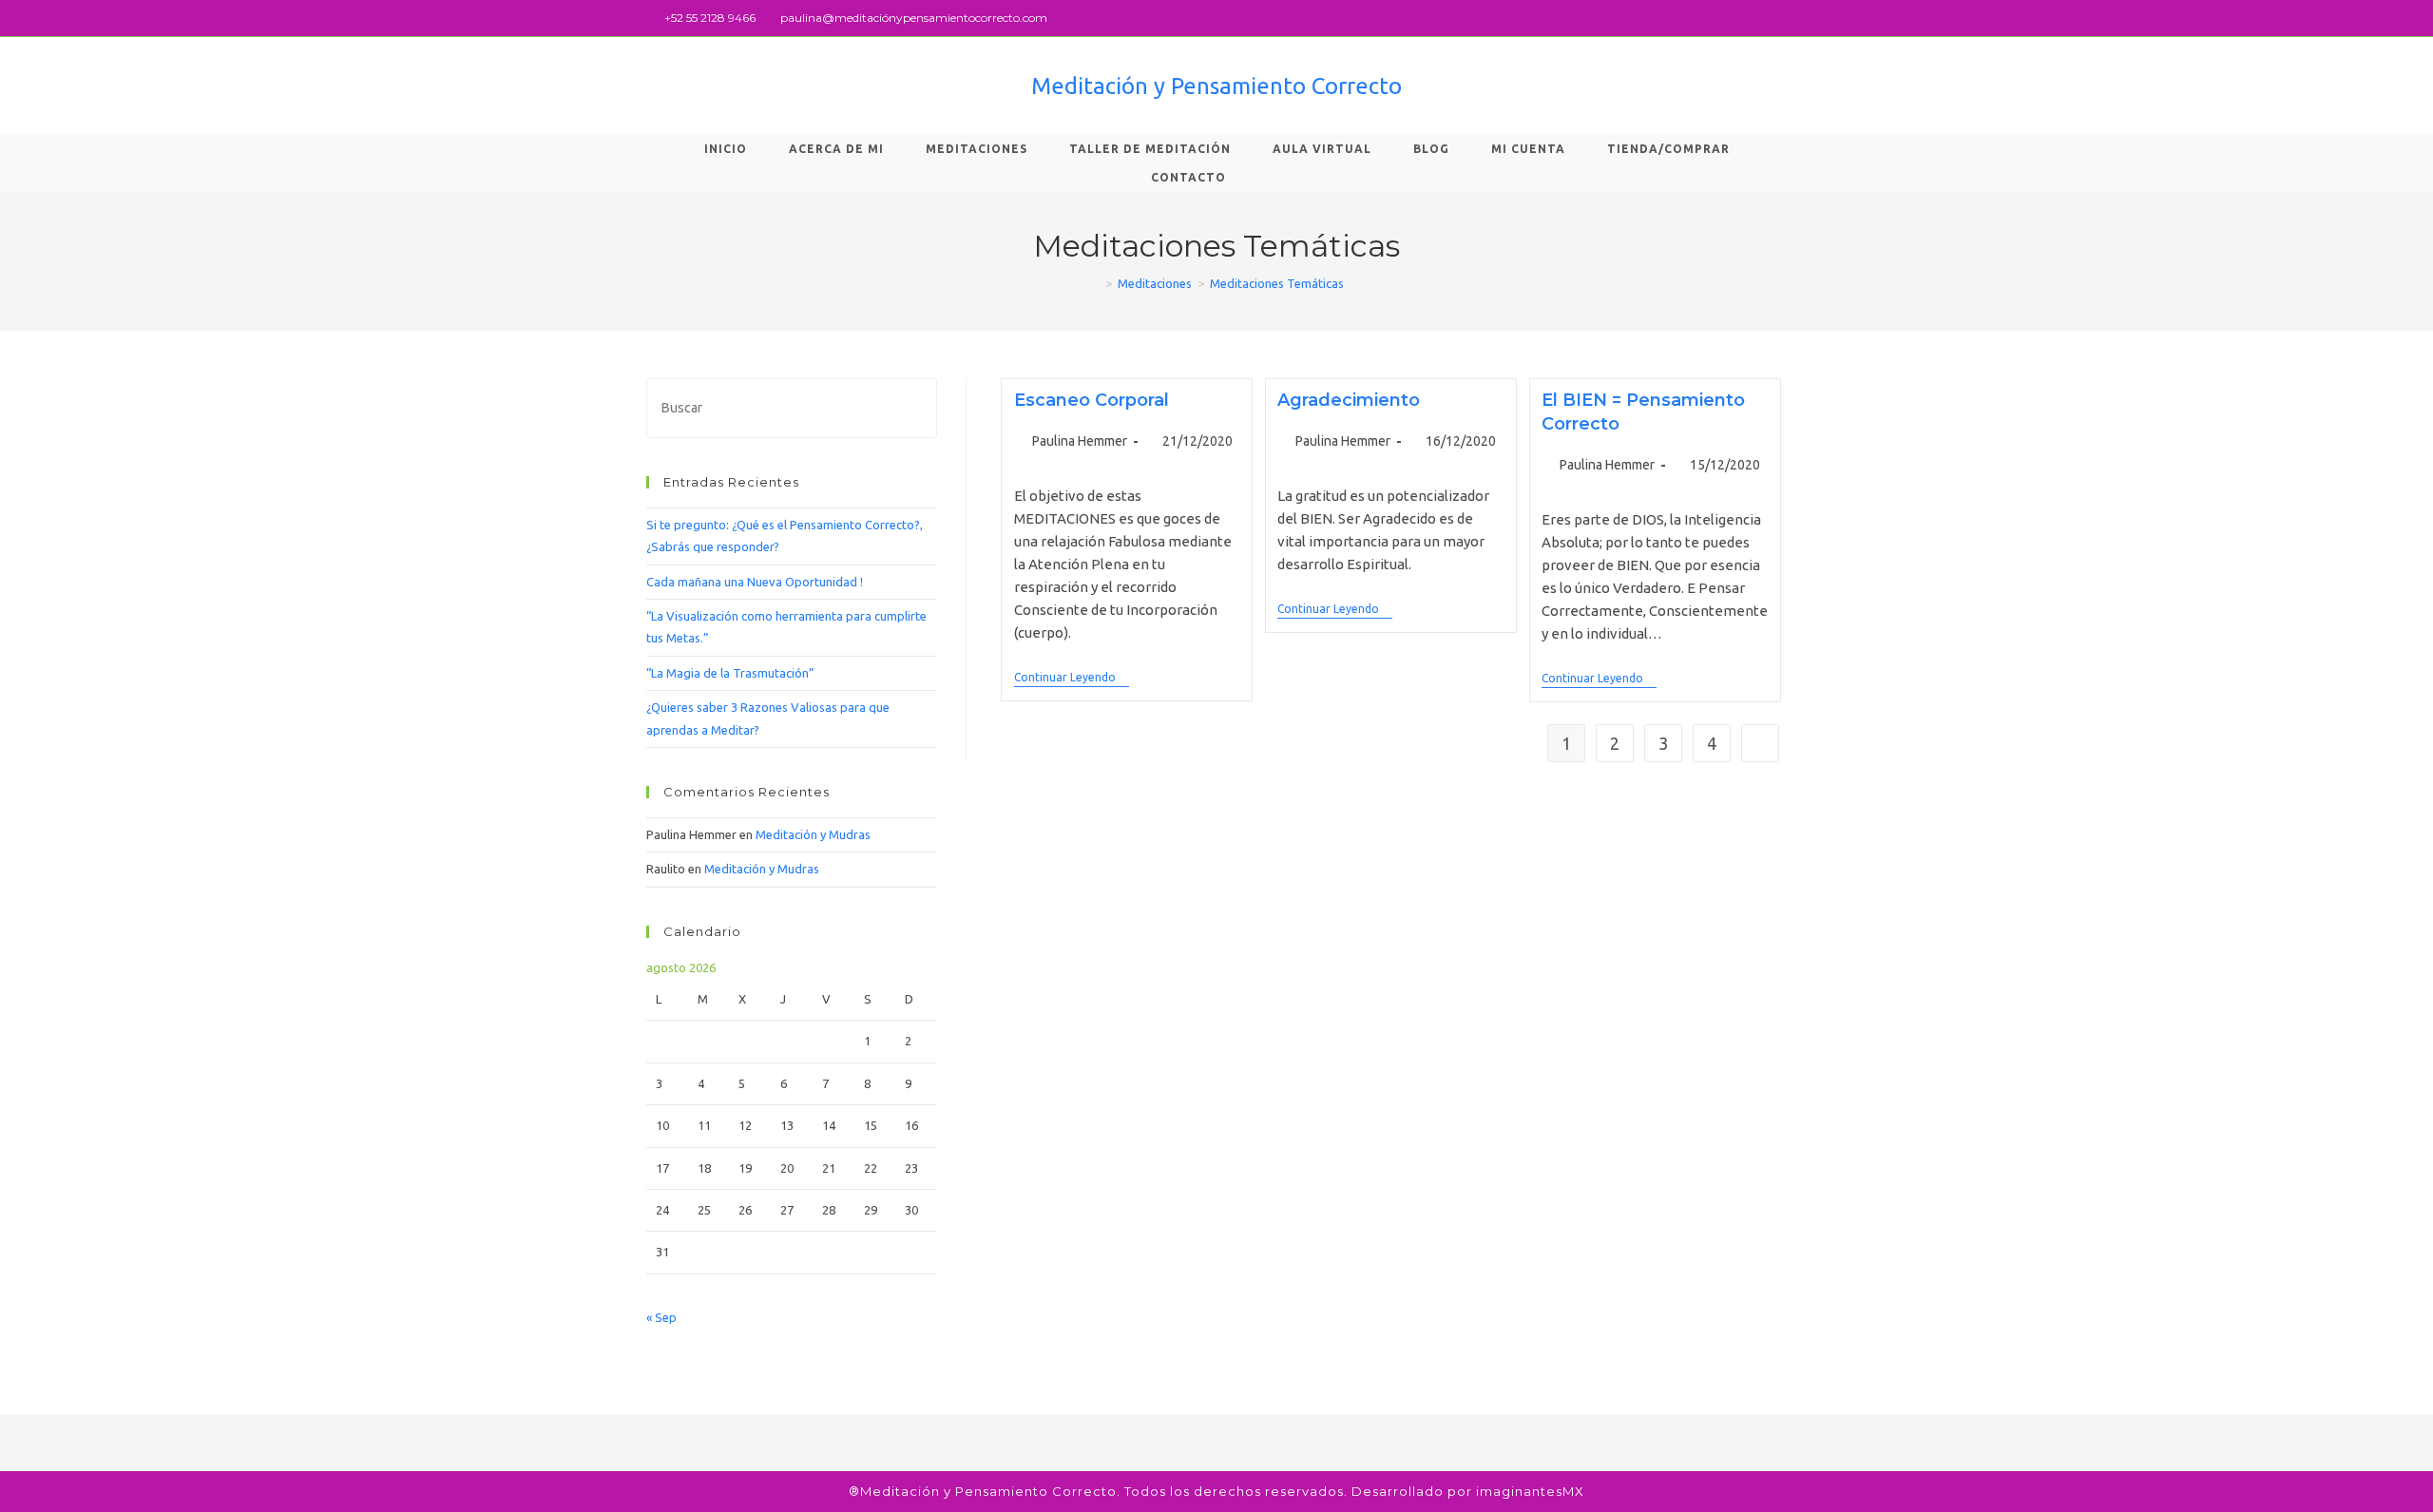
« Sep (661, 1317)
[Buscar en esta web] (792, 407)
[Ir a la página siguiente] (1760, 743)
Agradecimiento (1349, 400)
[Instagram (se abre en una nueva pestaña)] (1779, 18)
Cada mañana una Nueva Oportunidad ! (755, 582)
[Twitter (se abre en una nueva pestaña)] (1738, 18)
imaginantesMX (1530, 1491)
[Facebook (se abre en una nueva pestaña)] (1760, 18)
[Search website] (1278, 178)
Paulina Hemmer (1080, 441)
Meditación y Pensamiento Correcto (1216, 86)
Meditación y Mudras (813, 834)
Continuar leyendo (1072, 677)
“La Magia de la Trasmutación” (730, 673)
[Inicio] (1095, 283)
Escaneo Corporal (1092, 400)
